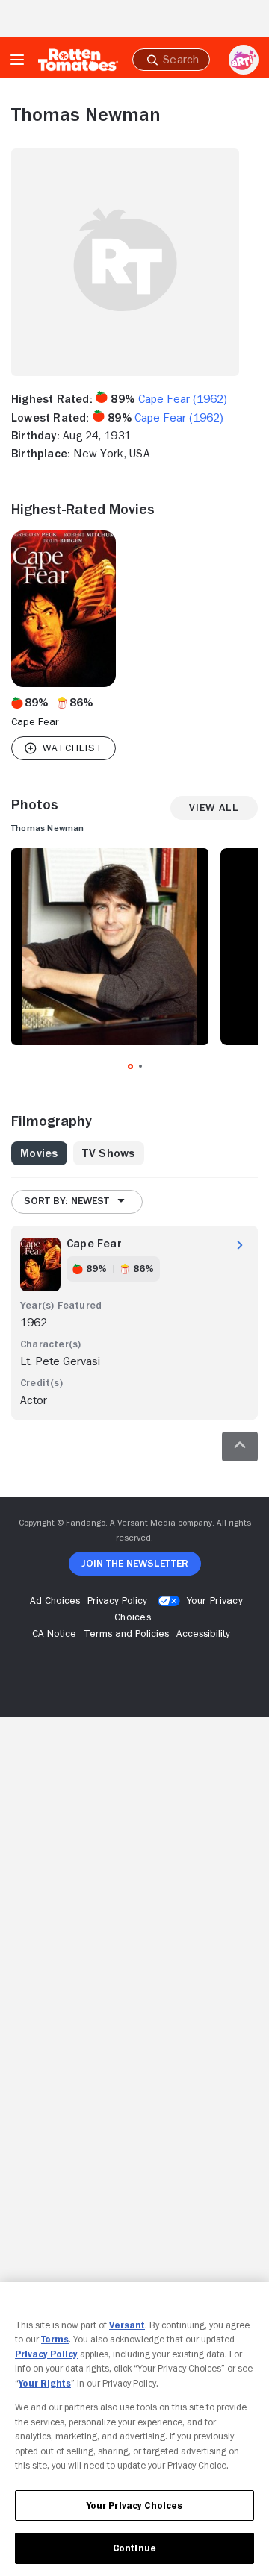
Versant (127, 2325)
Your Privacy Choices (135, 2506)
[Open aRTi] (244, 60)
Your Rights (45, 2383)
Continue (134, 2548)
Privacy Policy (46, 2354)
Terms (55, 2339)
